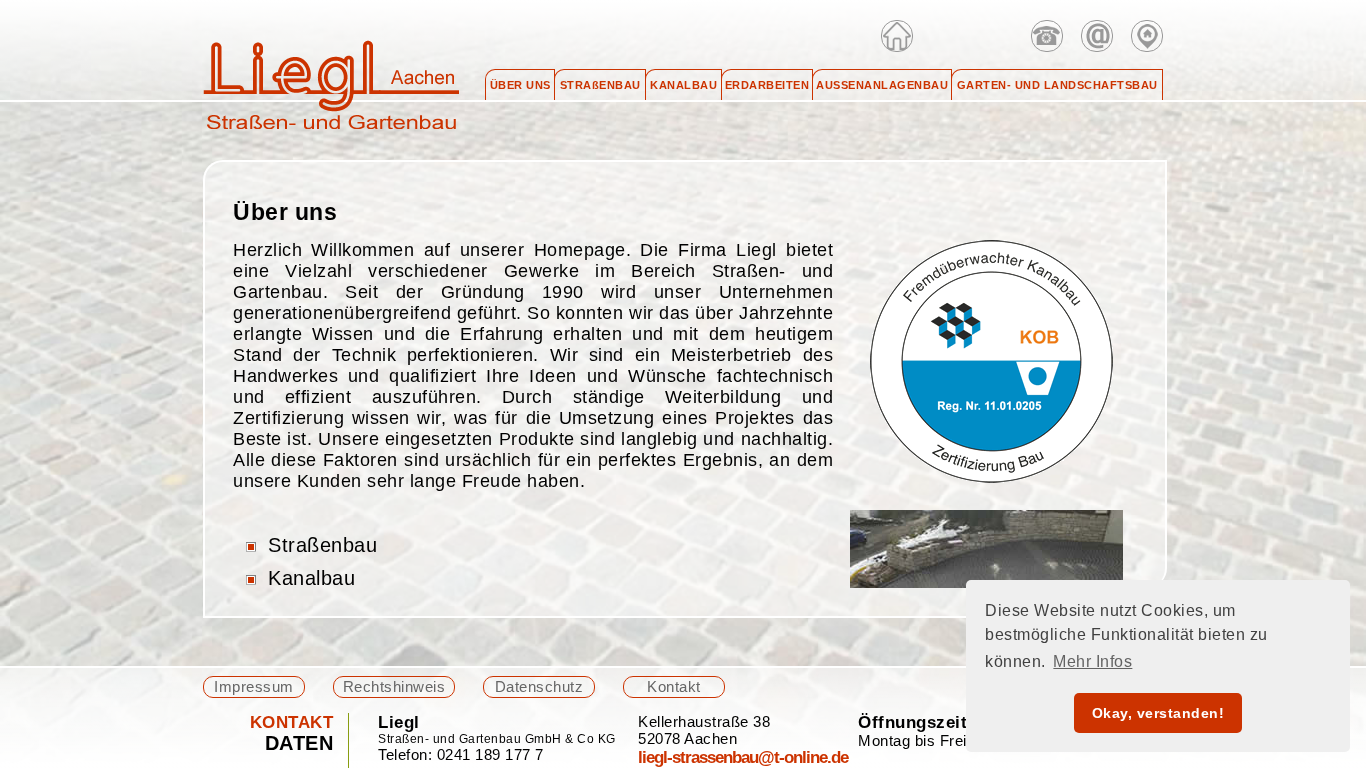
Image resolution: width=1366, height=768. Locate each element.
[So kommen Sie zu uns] (1147, 36)
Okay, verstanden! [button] (1158, 713)
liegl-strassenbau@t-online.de (743, 757)
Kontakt (674, 686)
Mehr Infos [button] (1092, 661)
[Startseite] (897, 36)
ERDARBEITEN (767, 85)
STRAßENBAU (600, 85)
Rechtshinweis (394, 686)
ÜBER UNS (520, 85)
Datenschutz (539, 686)
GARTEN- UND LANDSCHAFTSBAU (1057, 85)
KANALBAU (683, 85)
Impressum (254, 686)
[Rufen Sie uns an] (1047, 36)
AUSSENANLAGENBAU (882, 85)
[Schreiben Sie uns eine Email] (1097, 36)
